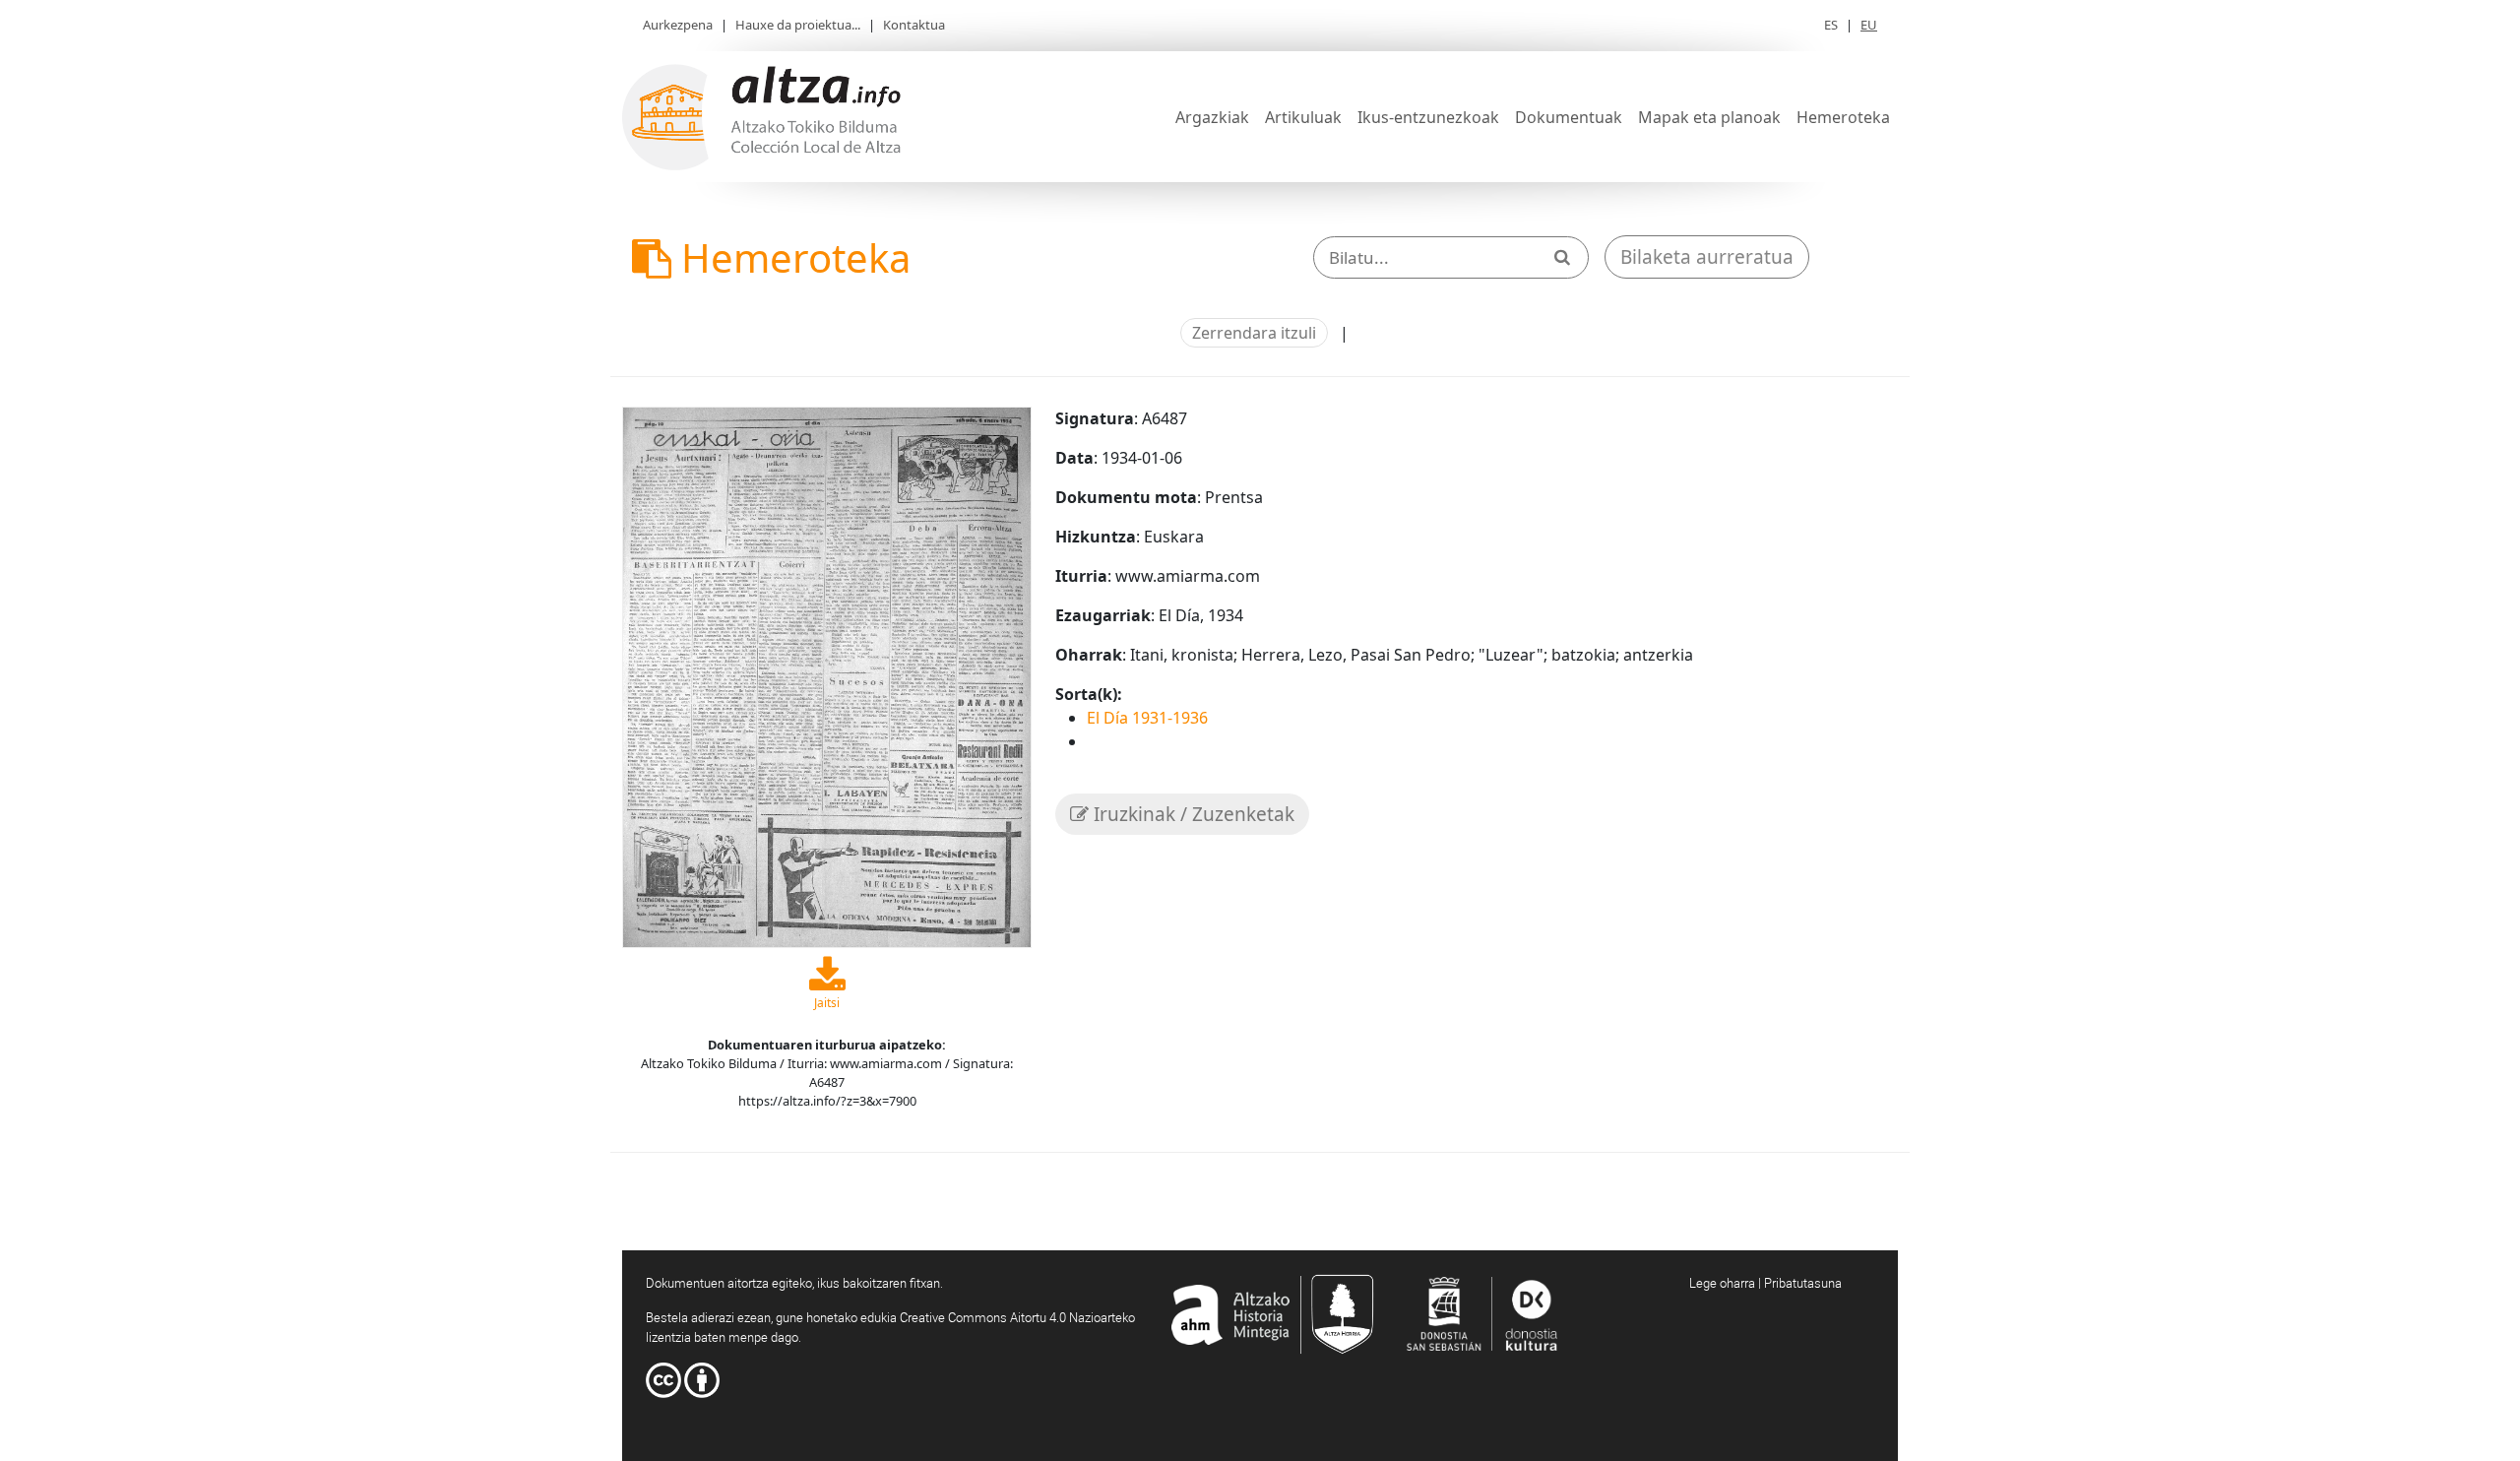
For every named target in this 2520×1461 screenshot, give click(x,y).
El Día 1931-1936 (1147, 718)
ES (1831, 25)
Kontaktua (914, 25)
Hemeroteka (1843, 117)
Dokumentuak (1569, 117)
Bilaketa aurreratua (1707, 257)
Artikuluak (1303, 117)
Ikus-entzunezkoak (1428, 117)
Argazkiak (1212, 117)
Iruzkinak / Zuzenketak (1192, 814)
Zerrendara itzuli (1254, 333)
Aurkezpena (678, 25)
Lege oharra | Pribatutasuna (1765, 1283)
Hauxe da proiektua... (798, 25)
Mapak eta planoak (1709, 117)
